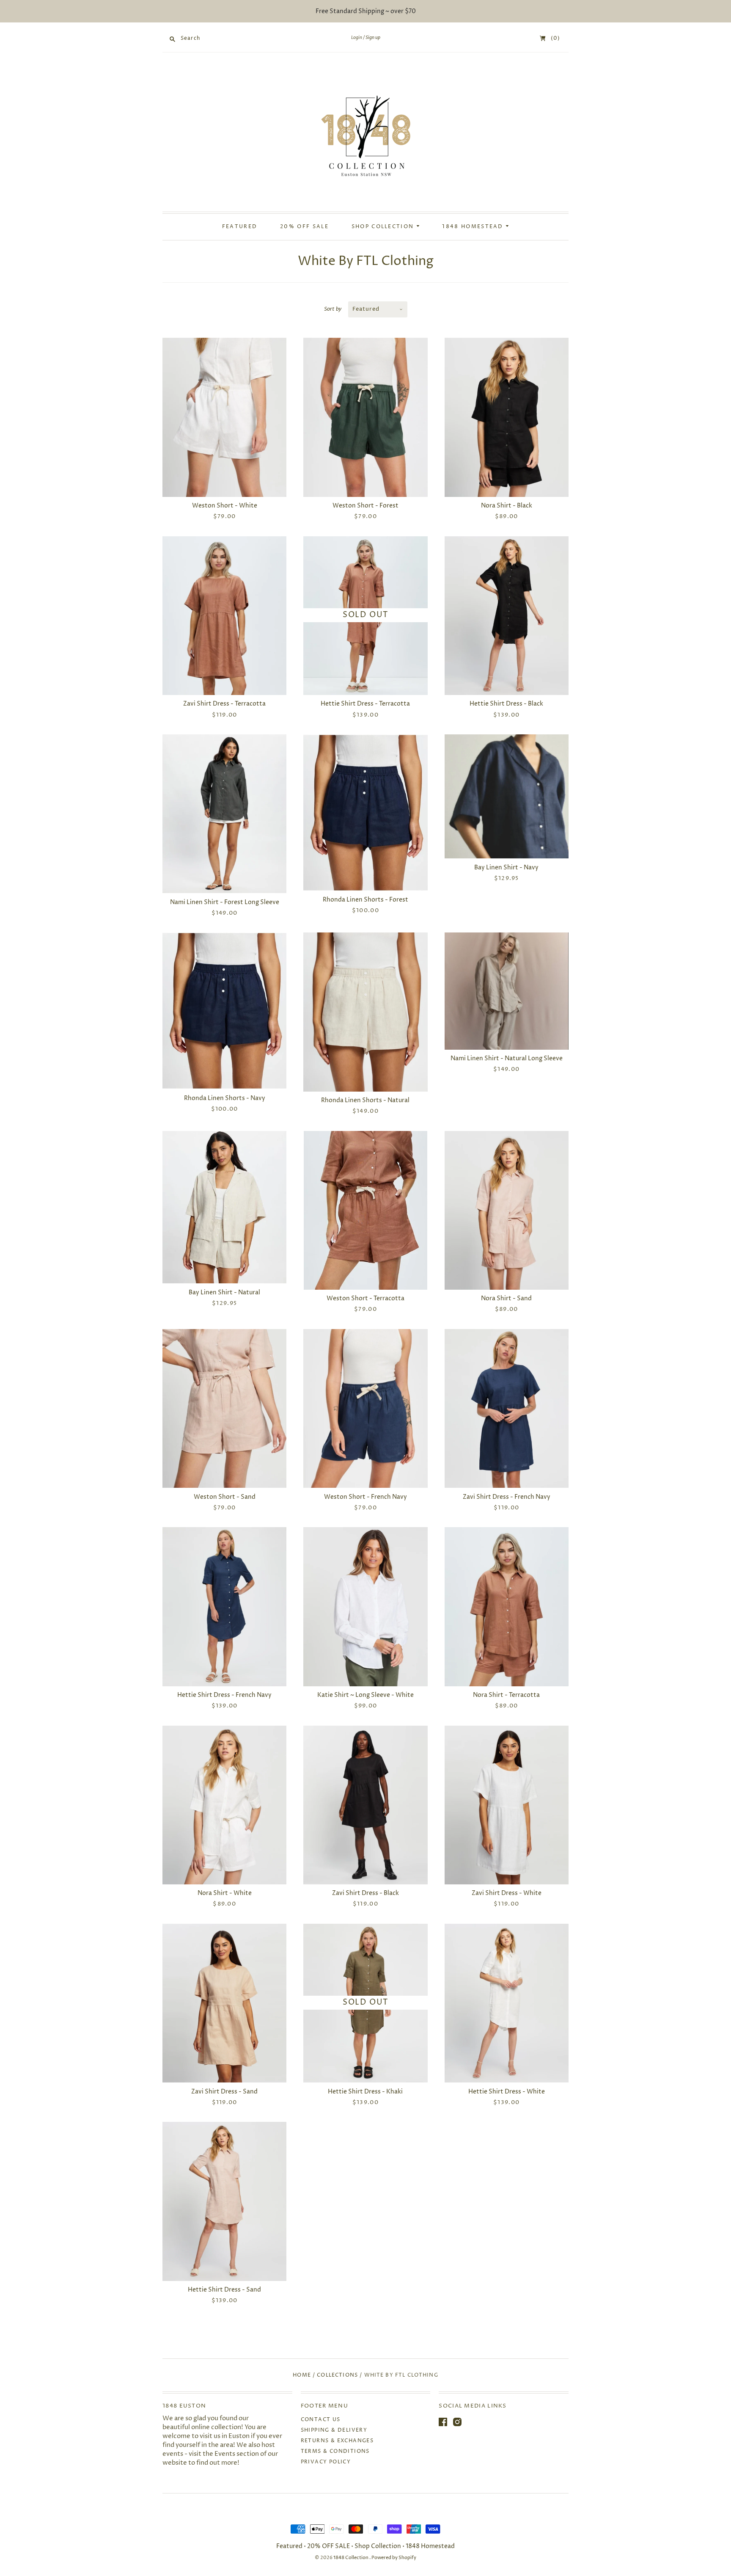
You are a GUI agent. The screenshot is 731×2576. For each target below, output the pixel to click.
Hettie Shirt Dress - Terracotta (365, 704)
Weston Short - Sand (225, 1497)
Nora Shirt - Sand (506, 1298)
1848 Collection (351, 2558)
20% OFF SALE (304, 227)
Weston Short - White (225, 506)
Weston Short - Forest (365, 506)
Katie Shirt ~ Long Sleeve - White (365, 1695)
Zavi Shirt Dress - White (507, 1893)
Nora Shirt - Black (507, 506)
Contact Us (321, 2420)
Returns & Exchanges (337, 2441)
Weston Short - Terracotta (365, 1298)
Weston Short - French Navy (365, 1497)
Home (302, 2375)
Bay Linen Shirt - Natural (224, 1292)
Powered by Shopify (394, 2558)
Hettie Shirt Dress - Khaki (365, 2092)
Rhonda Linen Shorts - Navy (225, 1098)
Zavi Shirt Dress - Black (365, 1893)
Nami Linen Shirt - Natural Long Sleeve (507, 1058)
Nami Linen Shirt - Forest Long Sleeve (225, 902)
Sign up (373, 38)
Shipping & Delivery (334, 2430)
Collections (337, 2375)
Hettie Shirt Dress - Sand (224, 2290)
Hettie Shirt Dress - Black (506, 704)
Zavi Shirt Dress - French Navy (507, 1497)
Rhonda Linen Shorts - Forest (365, 900)
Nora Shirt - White (225, 1893)
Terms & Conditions (335, 2451)
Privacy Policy (326, 2462)
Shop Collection (384, 227)
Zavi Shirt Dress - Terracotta (224, 704)
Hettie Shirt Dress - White (507, 2092)
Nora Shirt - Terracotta (506, 1695)
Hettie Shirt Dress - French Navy (224, 1695)
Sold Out (365, 615)
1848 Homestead (474, 227)
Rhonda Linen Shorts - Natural (365, 1100)
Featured (240, 227)
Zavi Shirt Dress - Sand (224, 2092)
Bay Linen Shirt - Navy (506, 867)
